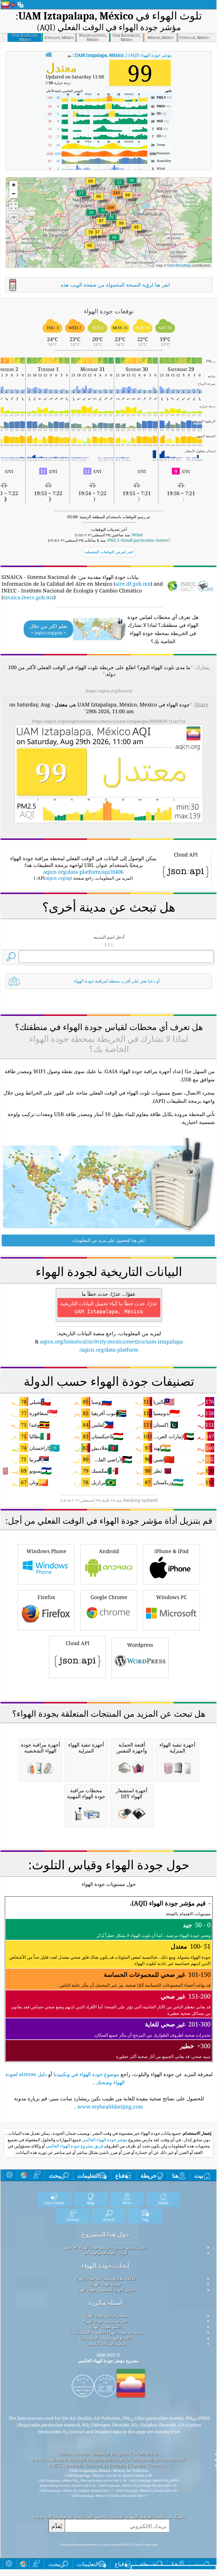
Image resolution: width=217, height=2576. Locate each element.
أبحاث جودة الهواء (105, 2266)
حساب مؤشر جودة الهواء (105, 2321)
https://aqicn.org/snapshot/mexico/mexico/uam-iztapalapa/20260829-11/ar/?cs (109, 721)
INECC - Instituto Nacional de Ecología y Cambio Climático (108, 2465)
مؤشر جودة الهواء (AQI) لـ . (123, 55)
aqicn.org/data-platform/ (109, 1350)
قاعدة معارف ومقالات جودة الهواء (105, 2278)
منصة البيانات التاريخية (105, 2344)
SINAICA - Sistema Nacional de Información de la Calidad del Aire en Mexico (108, 2459)
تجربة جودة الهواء (105, 2284)
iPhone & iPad (171, 1551)
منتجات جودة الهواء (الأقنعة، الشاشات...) (105, 2332)
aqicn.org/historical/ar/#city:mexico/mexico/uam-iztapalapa (111, 1341)
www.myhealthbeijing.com (110, 2107)
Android (109, 1551)
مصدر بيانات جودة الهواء (105, 2315)
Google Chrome (109, 1597)
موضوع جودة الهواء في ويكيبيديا (86, 2074)
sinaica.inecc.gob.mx (28, 597)
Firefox (46, 1597)
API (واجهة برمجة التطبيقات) (105, 2338)
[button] (116, 196)
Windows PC (171, 1597)
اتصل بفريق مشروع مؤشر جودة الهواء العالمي (105, 2247)
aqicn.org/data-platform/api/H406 (83, 872)
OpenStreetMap (179, 265)
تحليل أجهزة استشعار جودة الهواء (105, 2290)
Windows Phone (46, 1551)
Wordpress (140, 1645)
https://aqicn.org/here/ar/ (109, 691)
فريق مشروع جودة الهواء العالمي (74, 2146)
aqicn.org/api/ (54, 878)
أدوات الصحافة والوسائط (105, 2253)
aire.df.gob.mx (133, 584)
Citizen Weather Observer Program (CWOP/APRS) (108, 2454)
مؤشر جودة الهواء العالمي (104, 2140)
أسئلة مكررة (105, 2302)
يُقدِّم (57, 2526)
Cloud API (78, 1643)
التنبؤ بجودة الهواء (105, 2327)
